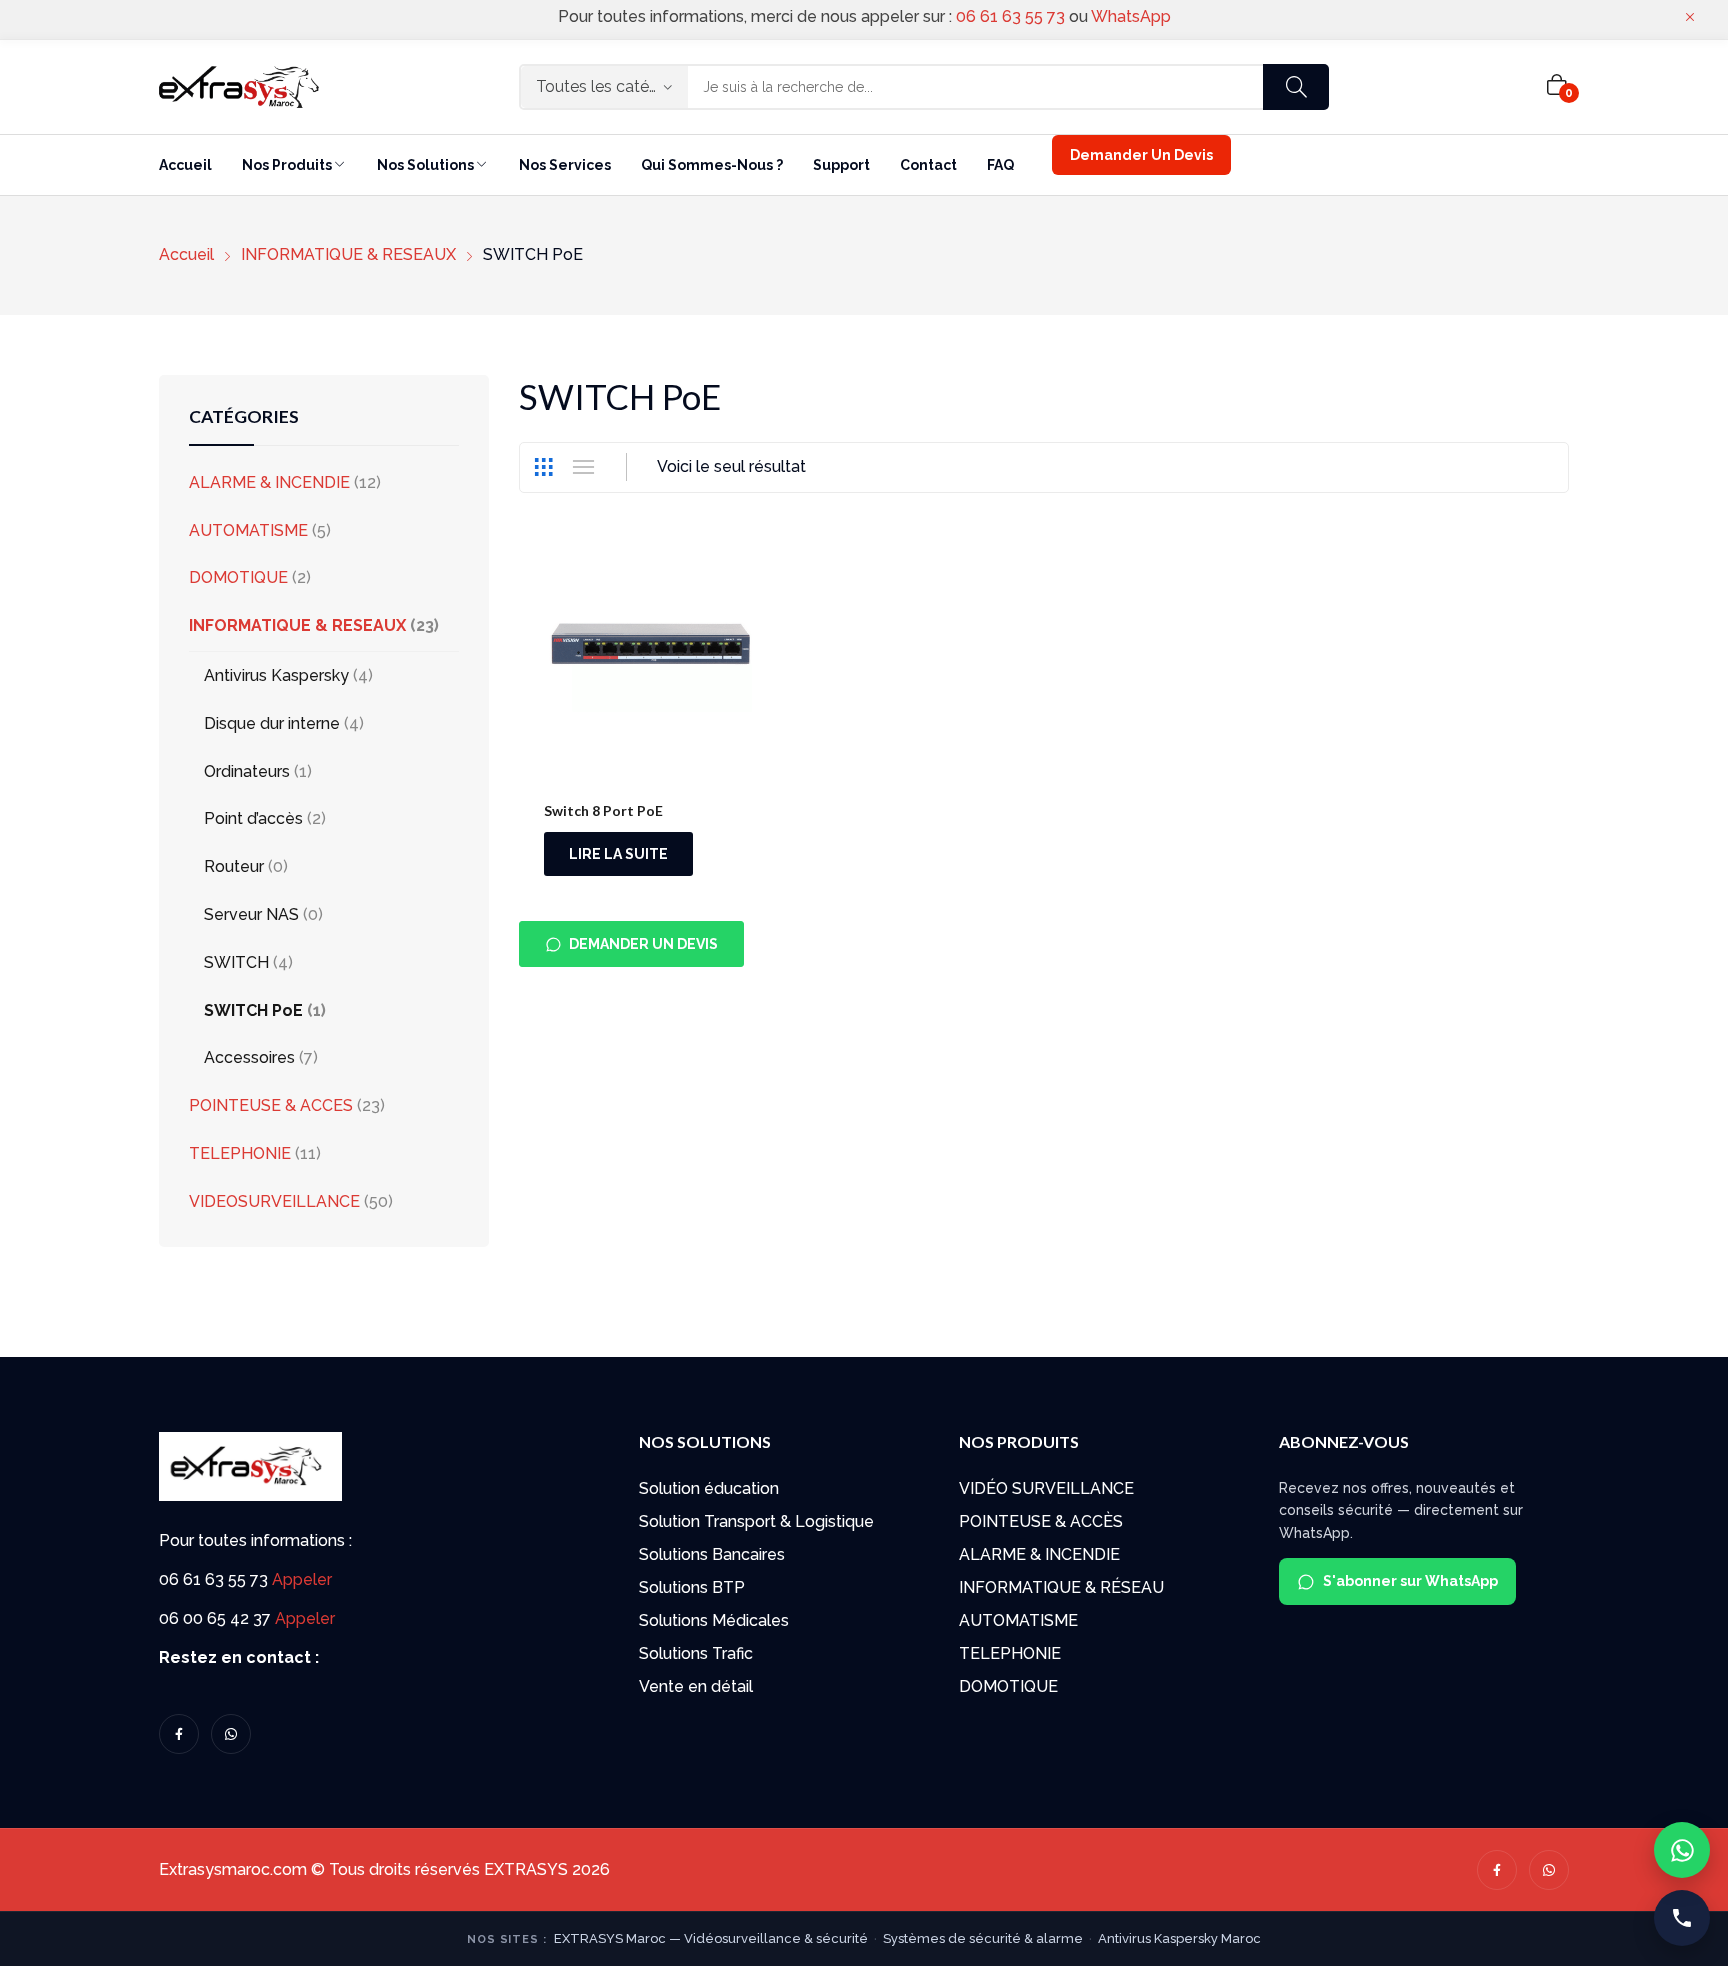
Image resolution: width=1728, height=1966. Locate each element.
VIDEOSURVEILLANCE (274, 1201)
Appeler (302, 1579)
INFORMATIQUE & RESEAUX (297, 625)
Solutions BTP (692, 1587)
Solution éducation (709, 1488)
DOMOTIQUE (238, 577)
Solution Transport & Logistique (756, 1521)
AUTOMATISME (248, 530)
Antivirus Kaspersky (276, 675)
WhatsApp (1131, 16)
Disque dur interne (272, 723)
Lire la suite (618, 854)
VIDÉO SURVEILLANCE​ (1046, 1488)
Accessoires (249, 1057)
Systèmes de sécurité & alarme (983, 1938)
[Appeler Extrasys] (1682, 1918)
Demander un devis (643, 944)
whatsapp (231, 1734)
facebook (179, 1734)
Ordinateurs (247, 771)
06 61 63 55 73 (1010, 16)
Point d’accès (253, 818)
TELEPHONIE (240, 1153)
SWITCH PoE (253, 1010)
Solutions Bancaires (712, 1554)
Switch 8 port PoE (603, 810)
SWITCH (236, 962)
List (583, 467)
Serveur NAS (251, 914)
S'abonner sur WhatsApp (1410, 1581)
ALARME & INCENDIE (269, 482)
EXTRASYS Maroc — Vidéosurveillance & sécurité (711, 1938)
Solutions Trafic (696, 1653)
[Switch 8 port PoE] (650, 656)
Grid (543, 467)
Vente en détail (696, 1686)
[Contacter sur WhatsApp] (1682, 1850)
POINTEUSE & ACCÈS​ (1041, 1521)
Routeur (234, 866)
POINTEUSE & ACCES (271, 1105)
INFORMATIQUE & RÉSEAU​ (1061, 1587)
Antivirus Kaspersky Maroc (1179, 1938)
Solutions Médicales (714, 1620)
